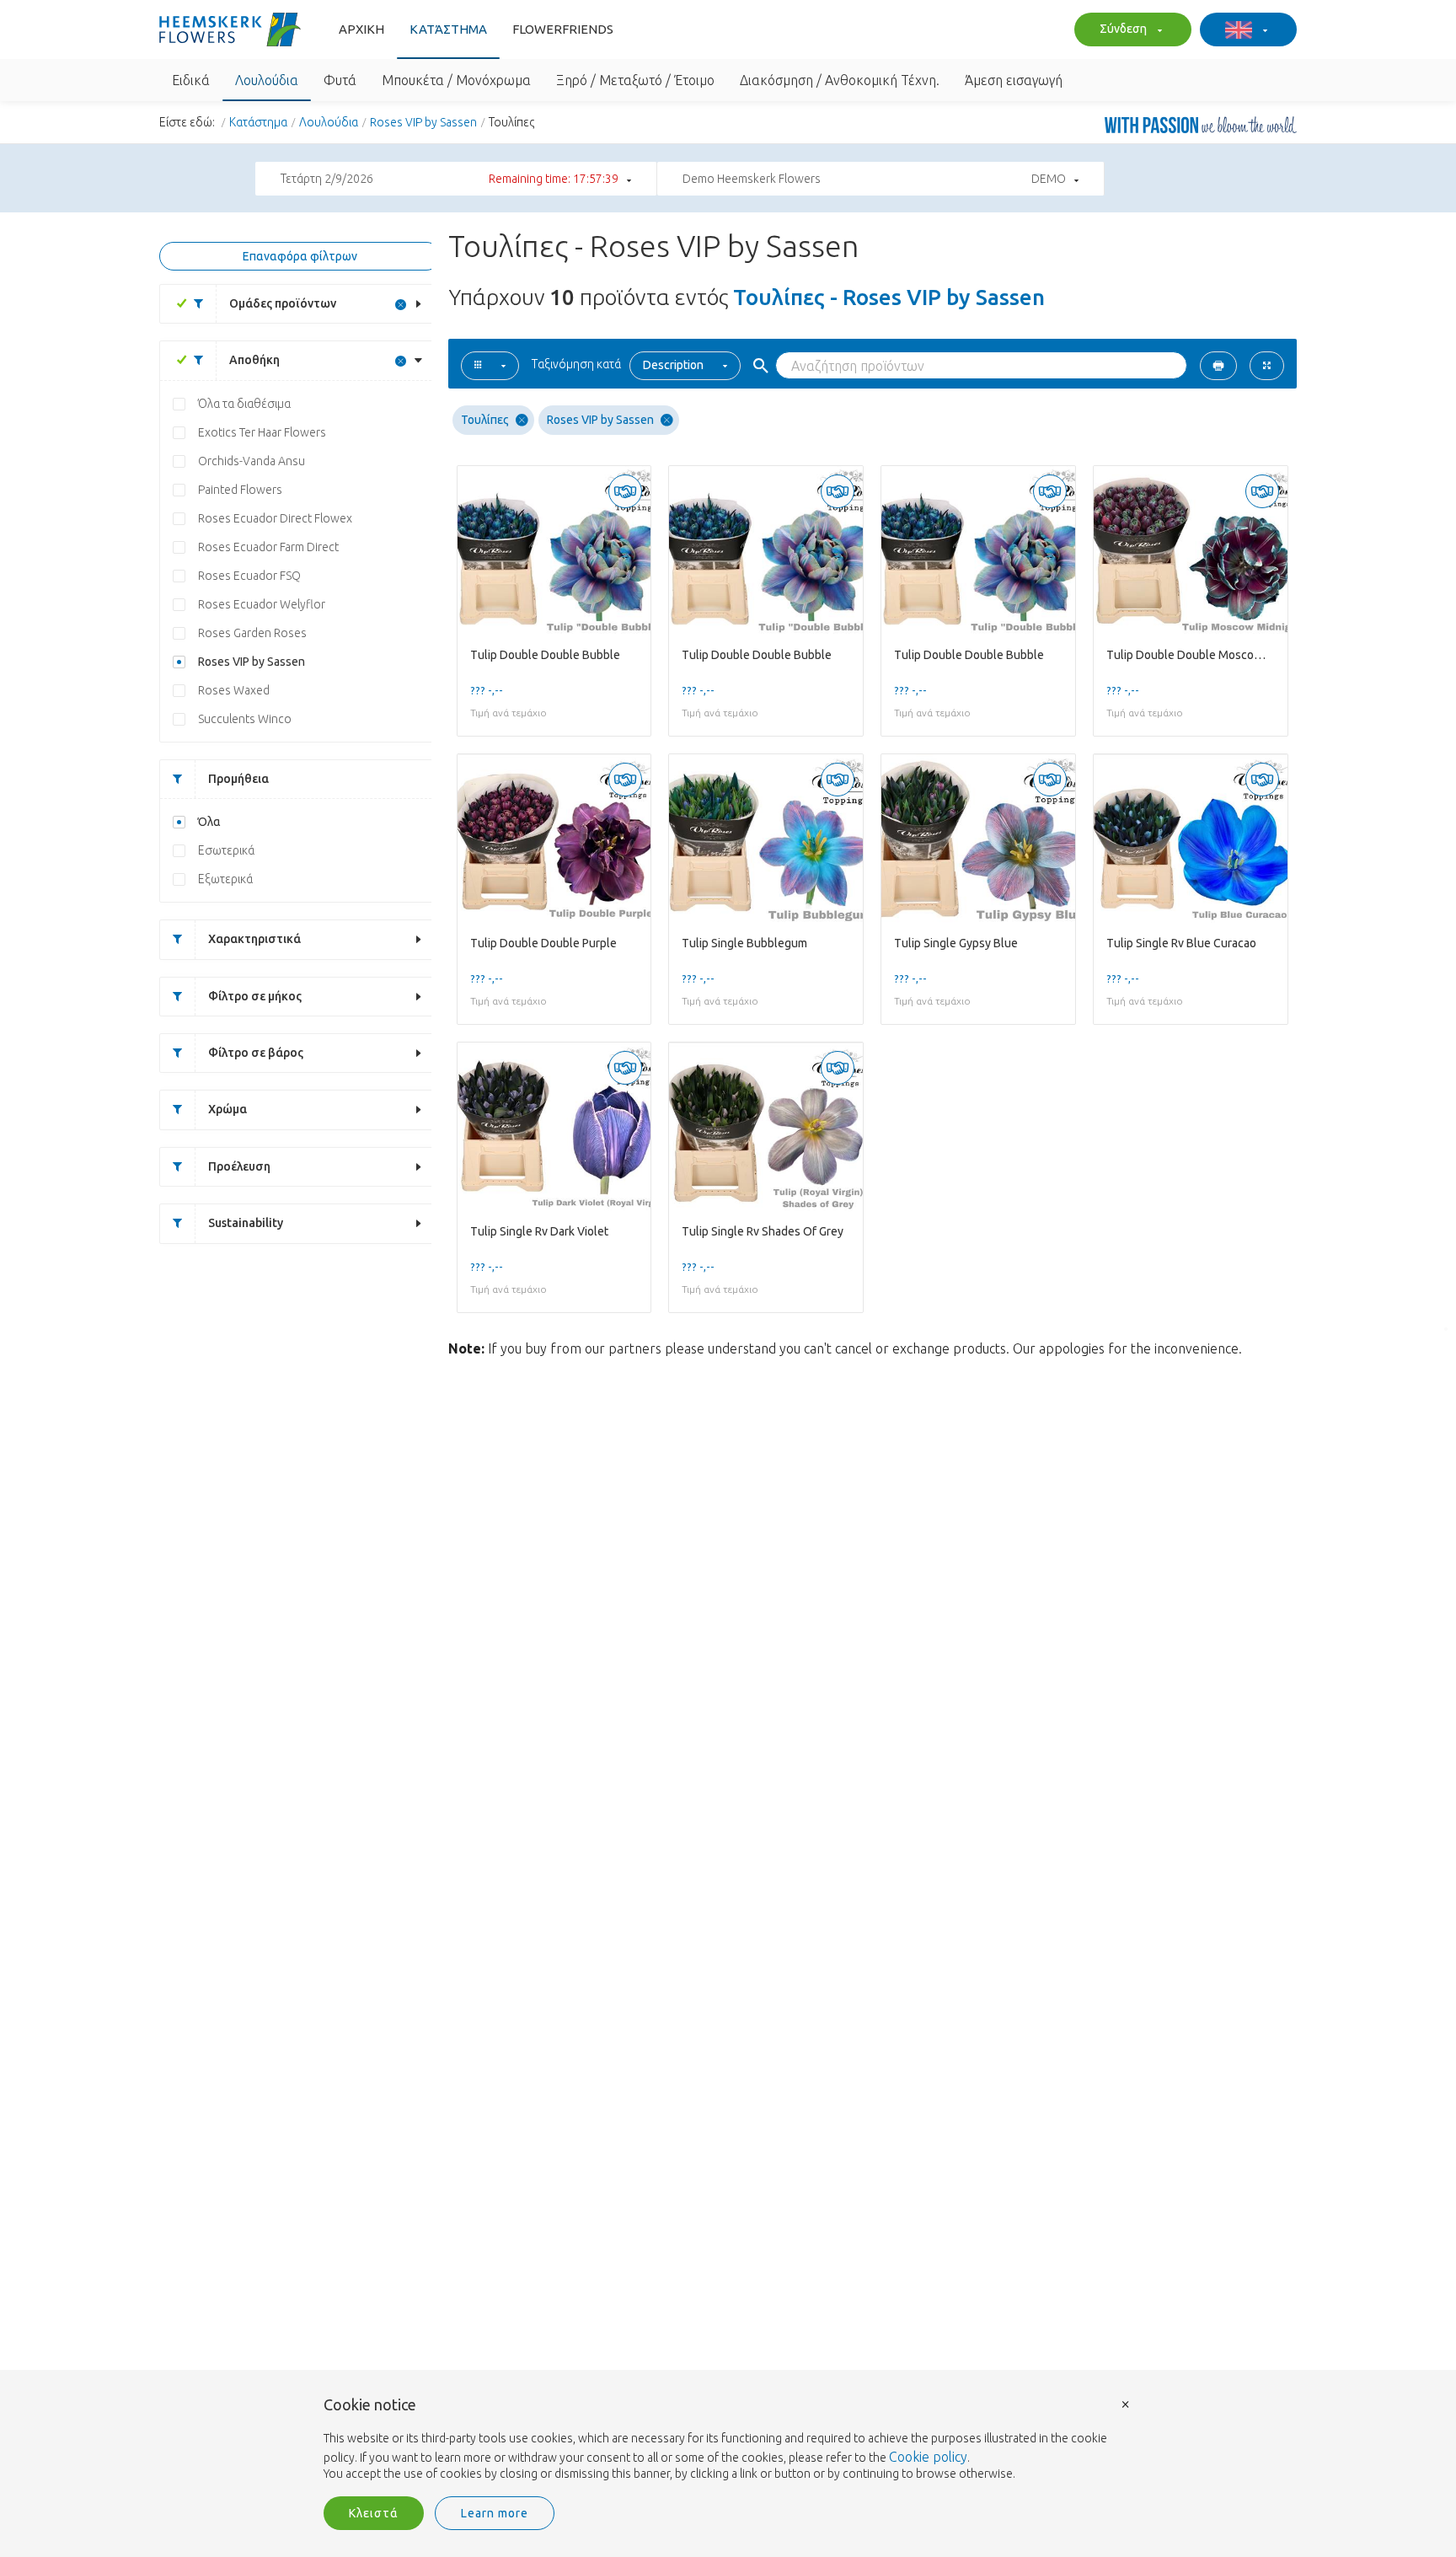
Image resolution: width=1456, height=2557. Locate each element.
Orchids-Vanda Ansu (252, 461)
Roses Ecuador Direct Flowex (275, 518)
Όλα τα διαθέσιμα (244, 404)
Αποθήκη (254, 360)
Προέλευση (239, 1166)
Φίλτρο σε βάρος (256, 1053)
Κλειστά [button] (374, 2513)
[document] (728, 2440)
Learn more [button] (495, 2513)
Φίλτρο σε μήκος (255, 996)
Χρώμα (227, 1109)
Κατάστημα (448, 29)
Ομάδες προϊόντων (283, 303)
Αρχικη (361, 29)
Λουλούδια (329, 122)
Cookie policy (928, 2457)
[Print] (1218, 366)
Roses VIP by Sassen (423, 122)
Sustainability (246, 1223)
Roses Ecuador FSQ (249, 576)
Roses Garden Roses (252, 633)
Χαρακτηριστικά (254, 939)
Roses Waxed (234, 690)
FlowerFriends (563, 29)
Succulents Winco (245, 719)
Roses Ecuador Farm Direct (268, 547)
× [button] (1126, 2403)
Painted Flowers (240, 490)
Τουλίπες (485, 420)
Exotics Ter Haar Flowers (262, 432)
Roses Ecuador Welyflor (262, 604)
